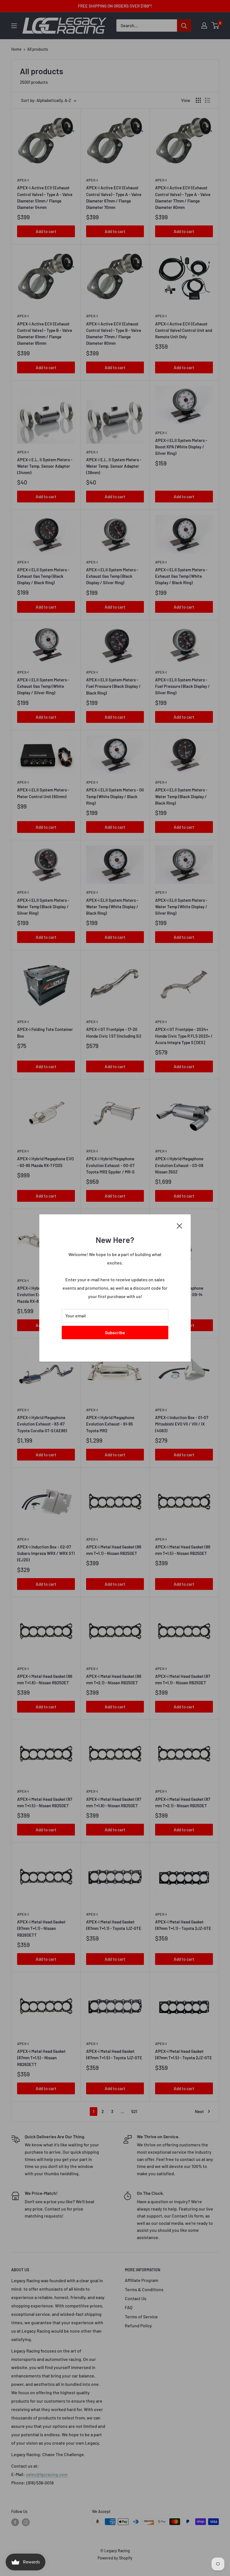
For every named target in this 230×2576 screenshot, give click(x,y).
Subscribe (115, 1332)
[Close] (180, 1225)
